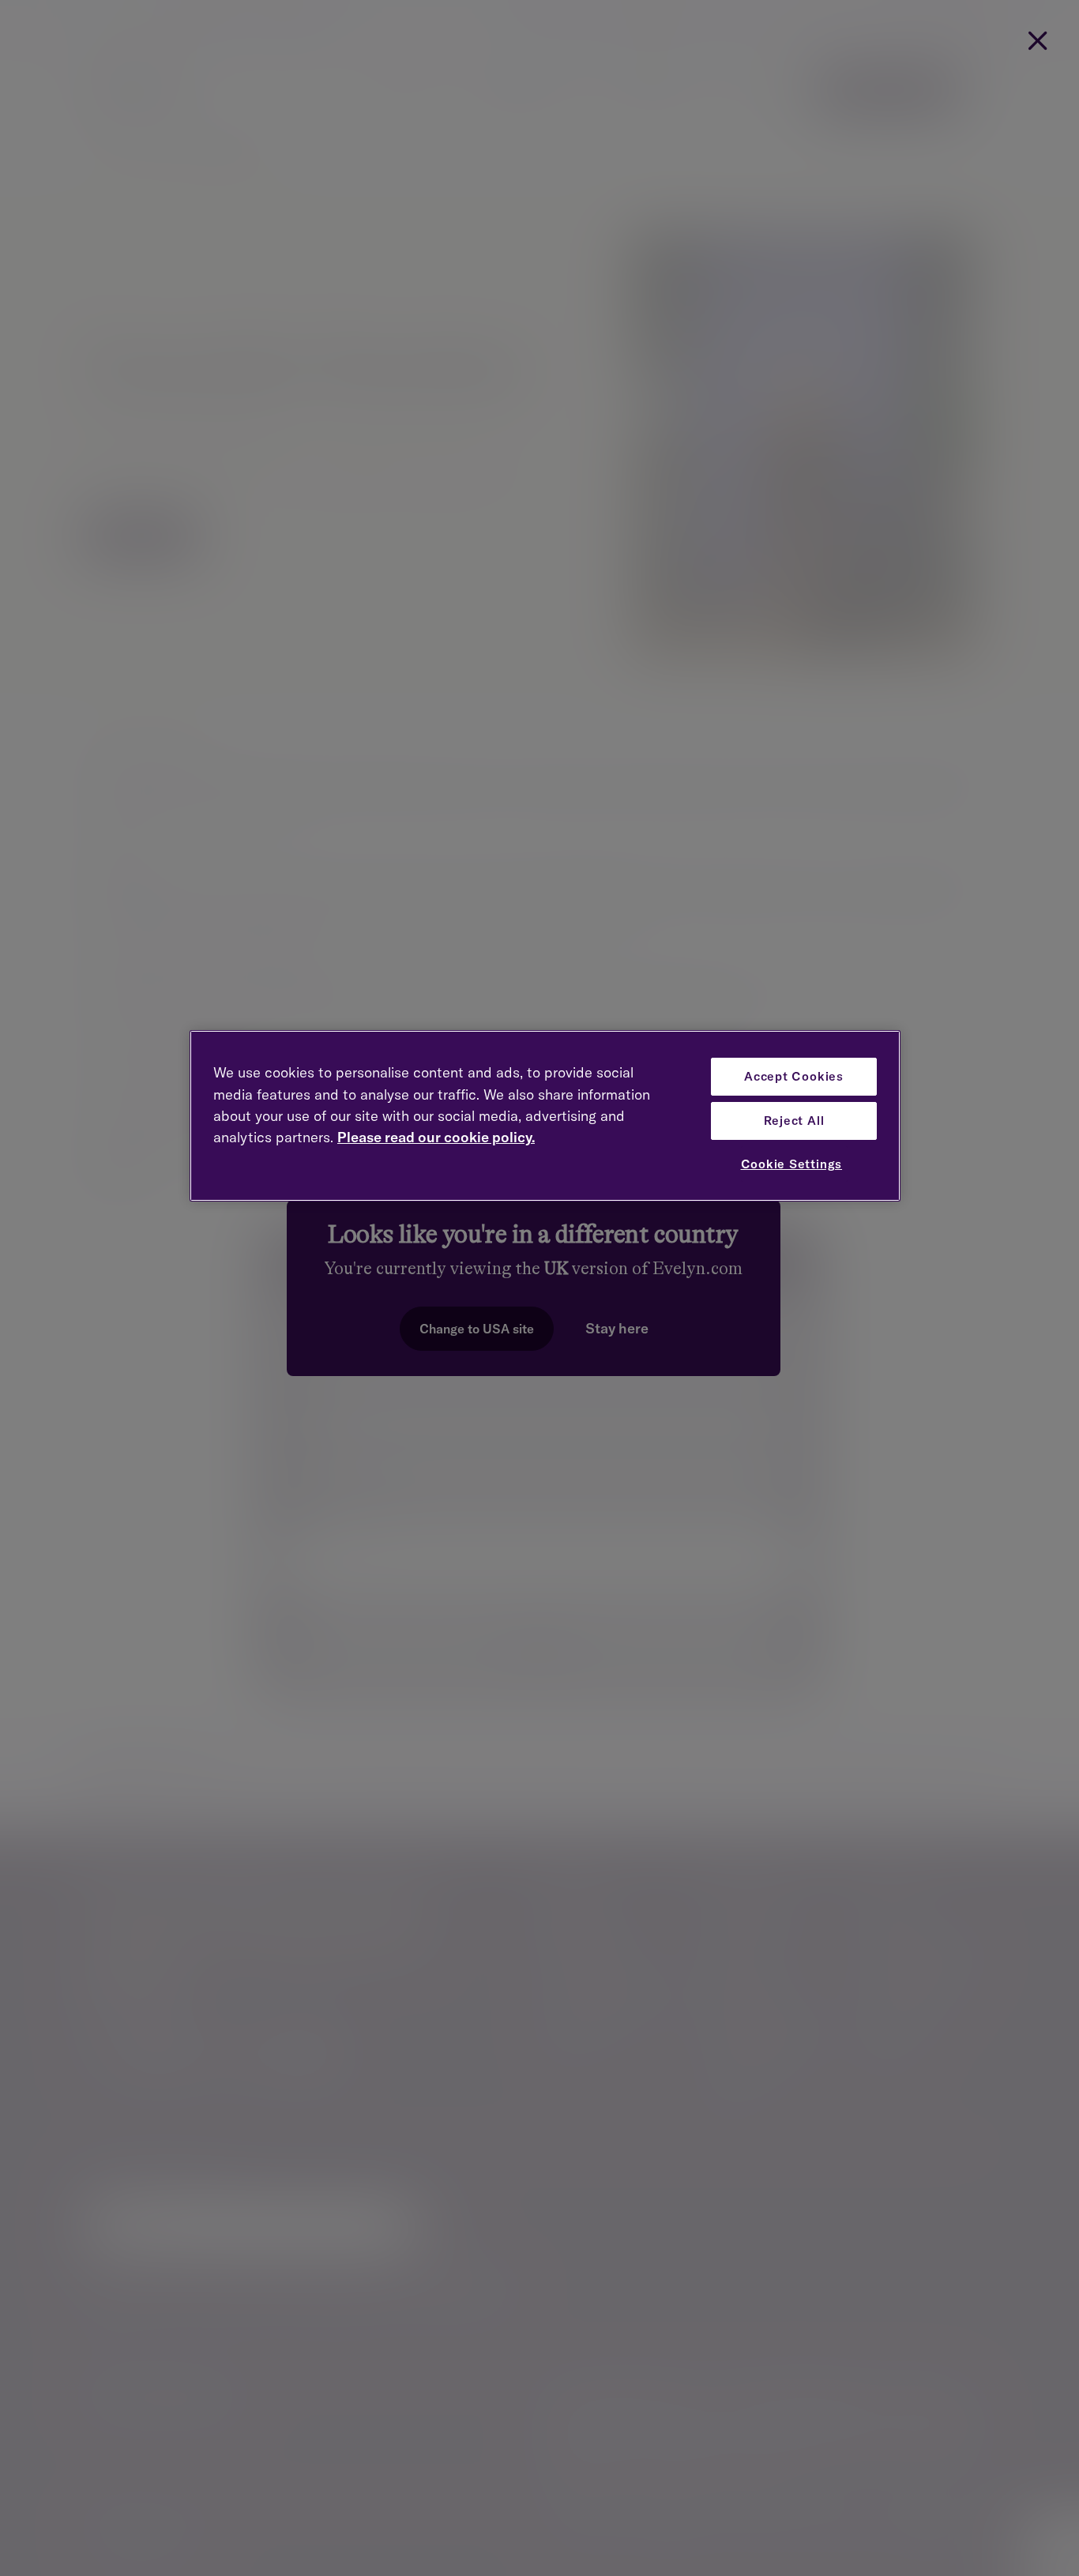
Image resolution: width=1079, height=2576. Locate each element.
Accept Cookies (794, 1076)
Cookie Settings (792, 1164)
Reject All (794, 1121)
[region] (545, 1116)
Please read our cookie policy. (436, 1137)
